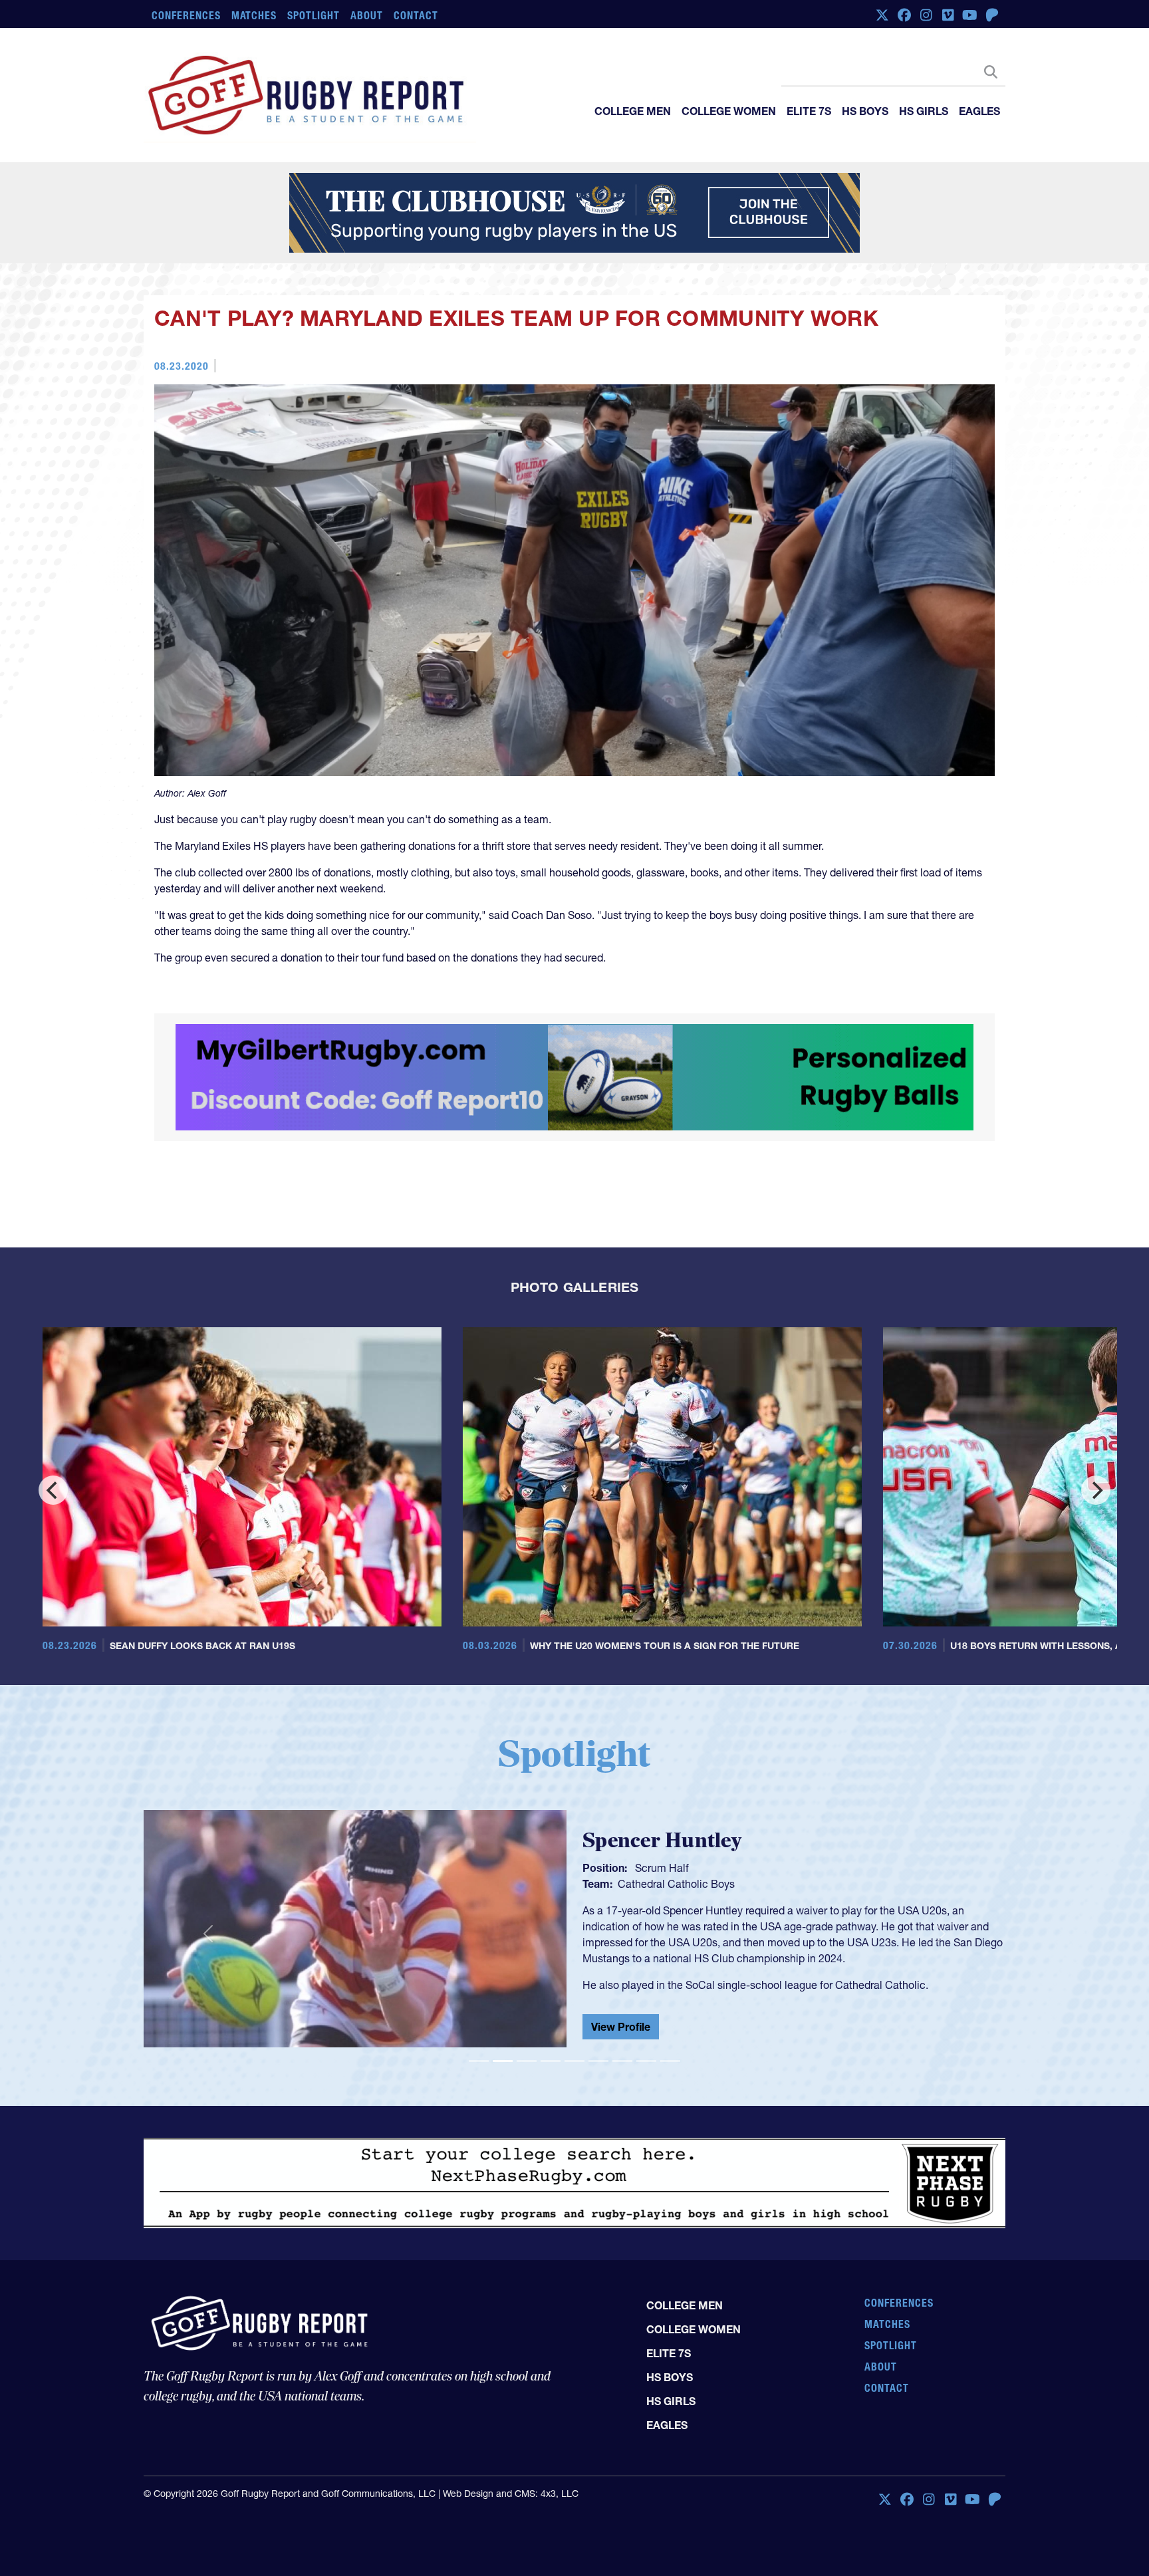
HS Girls (924, 111)
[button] (208, 2061)
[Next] (1096, 1617)
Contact (416, 15)
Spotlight (314, 15)
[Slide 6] (598, 2188)
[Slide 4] (551, 2188)
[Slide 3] (527, 2188)
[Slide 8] (646, 2188)
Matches (254, 15)
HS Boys (865, 111)
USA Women (648, 2008)
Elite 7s (809, 111)
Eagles (979, 111)
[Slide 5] (574, 2188)
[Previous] (53, 1617)
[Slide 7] (622, 2188)
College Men (633, 111)
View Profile (621, 2156)
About (367, 15)
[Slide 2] (503, 2188)
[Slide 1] (479, 2188)
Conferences (186, 15)
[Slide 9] (670, 2188)
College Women (729, 111)
